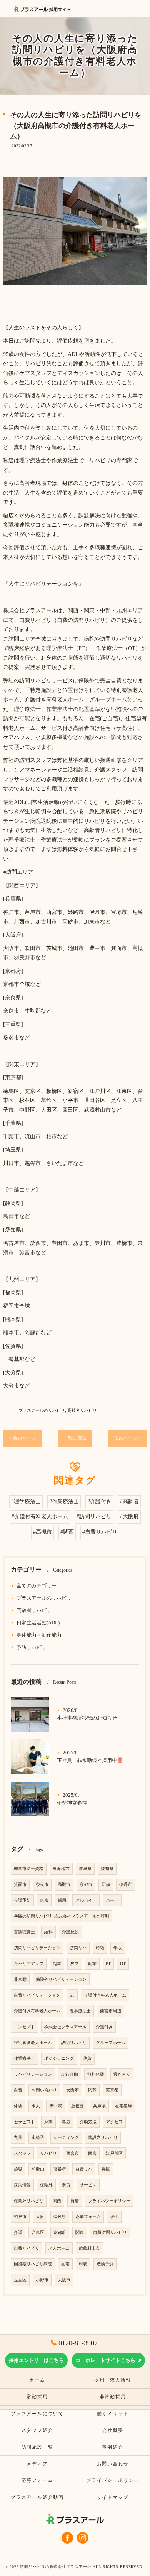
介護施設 (70, 1932)
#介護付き (99, 1502)
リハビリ (48, 2153)
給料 (48, 1932)
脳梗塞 (77, 2106)
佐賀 (87, 2059)
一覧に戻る (75, 1438)
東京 (44, 1900)
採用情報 (22, 2185)
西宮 (92, 2153)
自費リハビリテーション (37, 1995)
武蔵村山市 (89, 2248)
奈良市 (42, 1885)
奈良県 (60, 2217)
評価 (114, 2217)
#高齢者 (129, 1502)
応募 (92, 2090)
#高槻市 (42, 1532)
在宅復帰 (123, 2106)
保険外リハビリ (29, 2201)
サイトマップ (113, 2497)
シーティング (66, 2138)
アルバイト (86, 1900)
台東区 (38, 2232)
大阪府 (72, 2090)
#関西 (67, 1532)
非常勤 (20, 1979)
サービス (88, 2185)
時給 (100, 1948)
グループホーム (111, 2043)
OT (123, 1964)
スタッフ (22, 2153)
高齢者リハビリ (82, 1410)
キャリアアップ (29, 1964)
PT (108, 1964)
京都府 (60, 2232)
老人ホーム (59, 2248)
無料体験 (96, 2074)
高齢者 (60, 2169)
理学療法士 (80, 2011)
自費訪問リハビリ (110, 2232)
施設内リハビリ (103, 2138)
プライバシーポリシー (109, 2201)
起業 (57, 1964)
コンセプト (24, 2027)
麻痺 (48, 2122)
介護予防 (22, 1900)
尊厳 (66, 2122)
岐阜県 (85, 1869)
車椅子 (38, 2138)
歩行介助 (70, 2074)
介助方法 (88, 2122)
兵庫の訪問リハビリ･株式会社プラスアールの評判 (62, 1916)
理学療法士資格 (29, 1869)
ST (72, 1995)
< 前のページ (22, 1438)
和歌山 (38, 2169)
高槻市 (64, 1885)
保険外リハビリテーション (61, 1979)
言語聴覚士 (24, 1932)
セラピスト (24, 2122)
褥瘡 (75, 2201)
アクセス (114, 2122)
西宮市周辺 (111, 2011)
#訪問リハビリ (94, 1517)
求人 (36, 2106)
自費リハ (84, 2169)
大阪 (40, 2217)
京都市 (86, 1885)
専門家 (56, 2106)
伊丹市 (126, 1885)
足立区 (20, 2280)
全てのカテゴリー (37, 1586)
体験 (18, 2106)
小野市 (42, 2280)
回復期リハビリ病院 (33, 2264)
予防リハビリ (32, 1648)
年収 (118, 1948)
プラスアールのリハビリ (42, 1410)
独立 (75, 1964)
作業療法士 (24, 2059)
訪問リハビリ (74, 2043)
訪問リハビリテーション (37, 1948)
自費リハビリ (27, 2248)
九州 (18, 2138)
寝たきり (122, 2074)
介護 (18, 2232)
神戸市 (20, 2217)
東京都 (112, 2090)
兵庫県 (99, 2106)
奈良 (66, 2185)
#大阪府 (129, 1517)
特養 (83, 2264)
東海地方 (61, 1869)
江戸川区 (114, 2153)
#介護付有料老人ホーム (40, 1517)
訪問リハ (78, 1948)
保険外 (46, 2185)
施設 (18, 2169)
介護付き (104, 2027)
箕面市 (20, 1885)
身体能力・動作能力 (39, 1635)
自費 (18, 2090)
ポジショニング (59, 2059)
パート (112, 1900)
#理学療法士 (26, 1502)
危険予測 (105, 2264)
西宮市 (72, 2153)
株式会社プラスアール (65, 2027)
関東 (80, 2232)
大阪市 (64, 2280)
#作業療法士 (64, 1502)
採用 (62, 1900)
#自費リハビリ (100, 1532)
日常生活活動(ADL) (38, 1623)
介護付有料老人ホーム (105, 1995)
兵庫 (106, 2169)
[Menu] (130, 6)
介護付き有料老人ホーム (37, 2011)
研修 (106, 1885)
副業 (92, 1964)
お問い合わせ (44, 2090)
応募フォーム (88, 2217)
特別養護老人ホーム (33, 2043)
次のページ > (128, 1438)
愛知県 (107, 1869)
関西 (57, 2201)
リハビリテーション (33, 2074)
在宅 (65, 2264)
